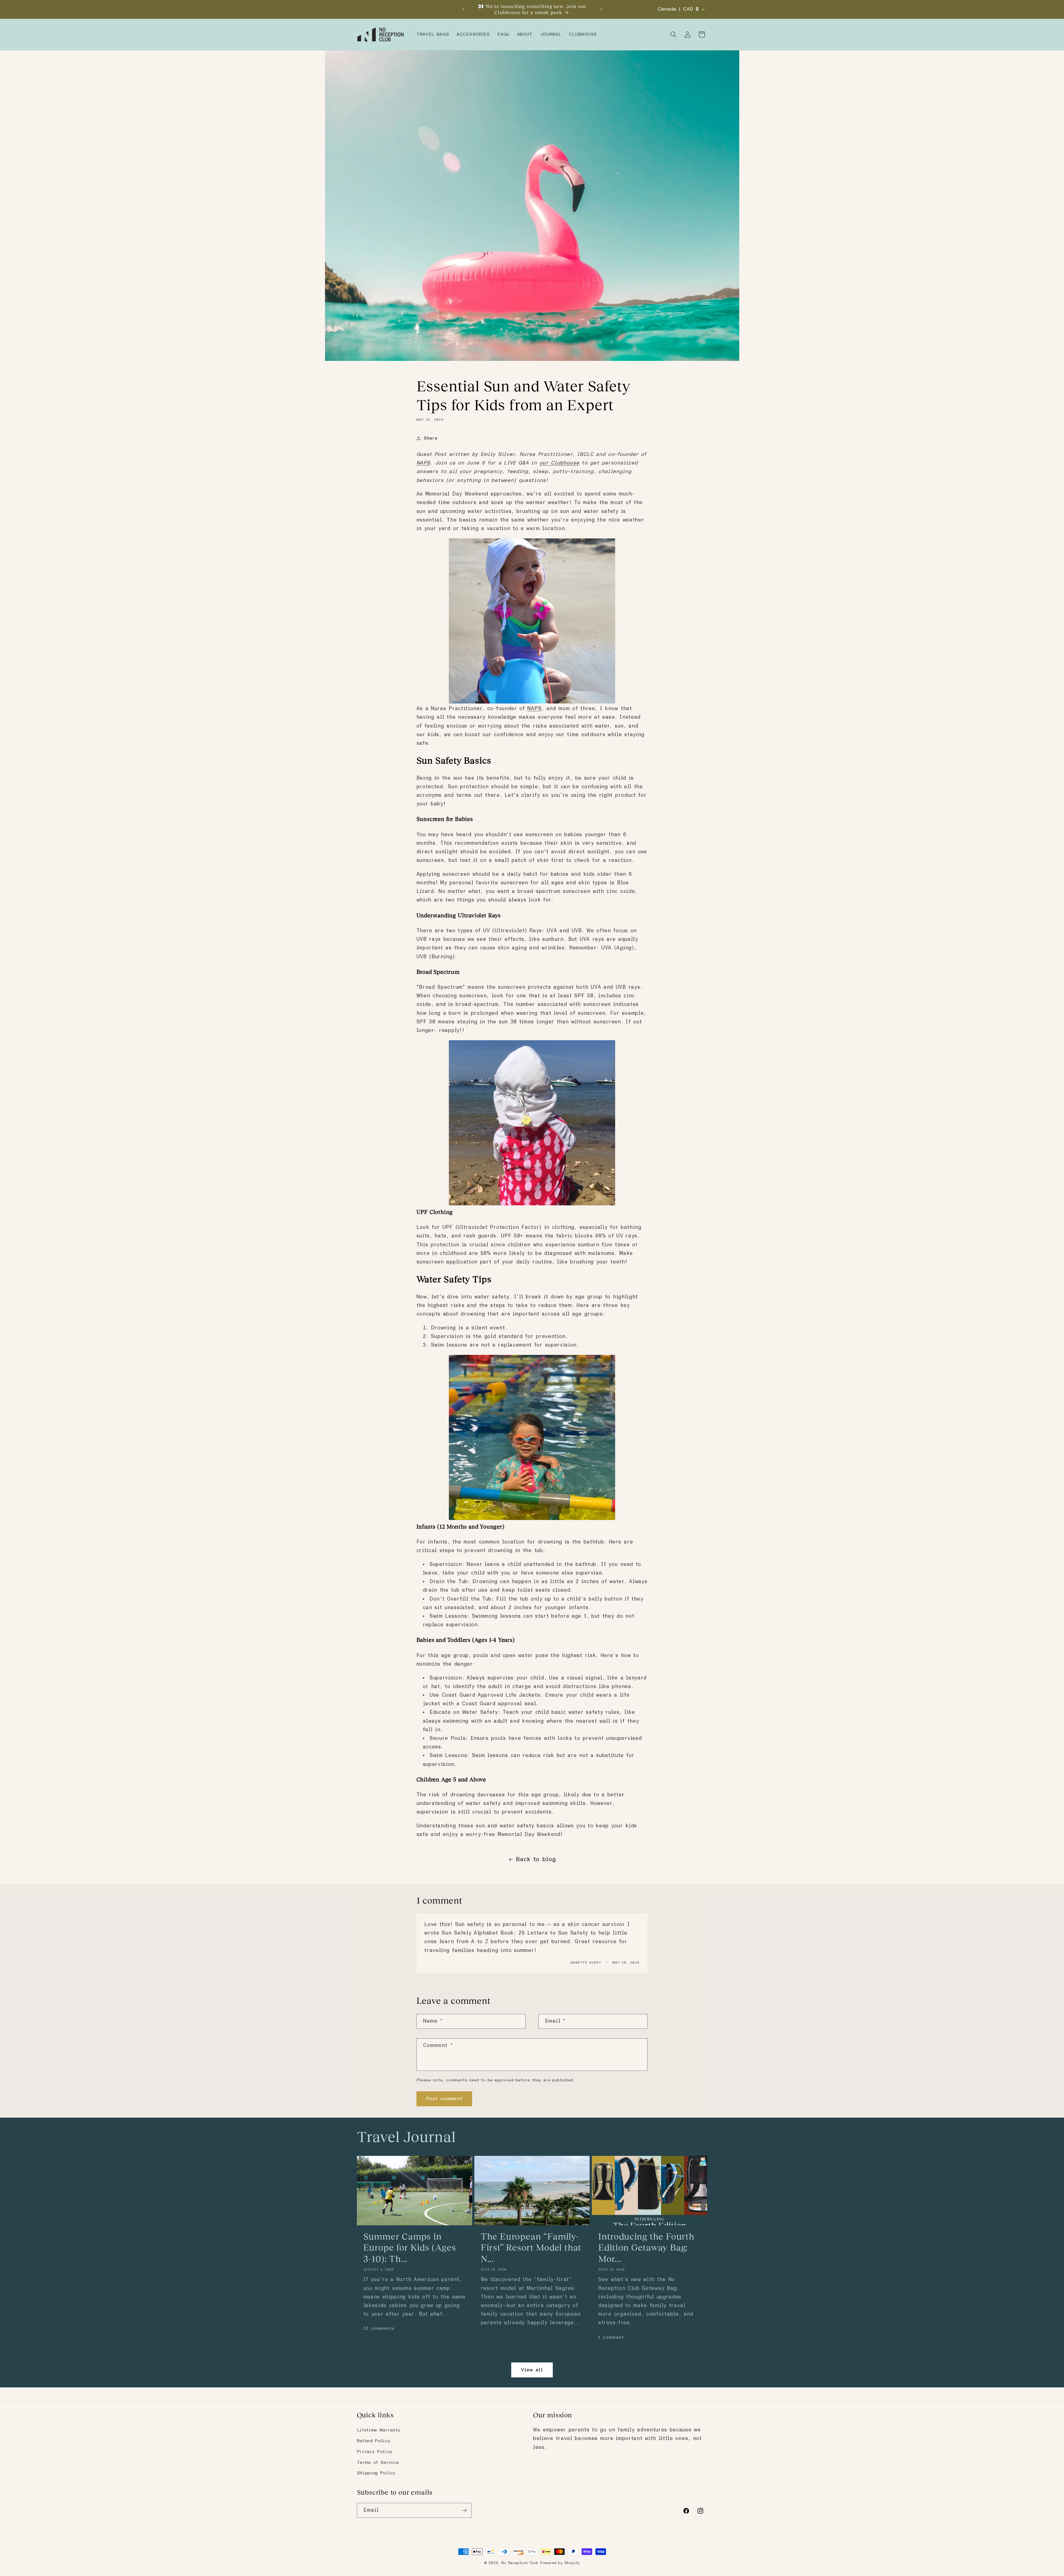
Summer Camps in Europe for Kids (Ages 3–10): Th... (410, 2248)
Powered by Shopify (560, 2563)
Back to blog (536, 1860)
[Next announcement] (601, 9)
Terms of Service (378, 2462)
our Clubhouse (559, 463)
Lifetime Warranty (379, 2430)
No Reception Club (520, 2563)
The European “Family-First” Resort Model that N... (531, 2248)
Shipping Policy (376, 2473)
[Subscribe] (464, 2510)
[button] (673, 34)
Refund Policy (374, 2441)
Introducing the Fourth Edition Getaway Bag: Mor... (646, 2248)
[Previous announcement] (463, 9)
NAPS (534, 709)
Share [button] (430, 438)
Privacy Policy (375, 2452)
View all (532, 2370)
